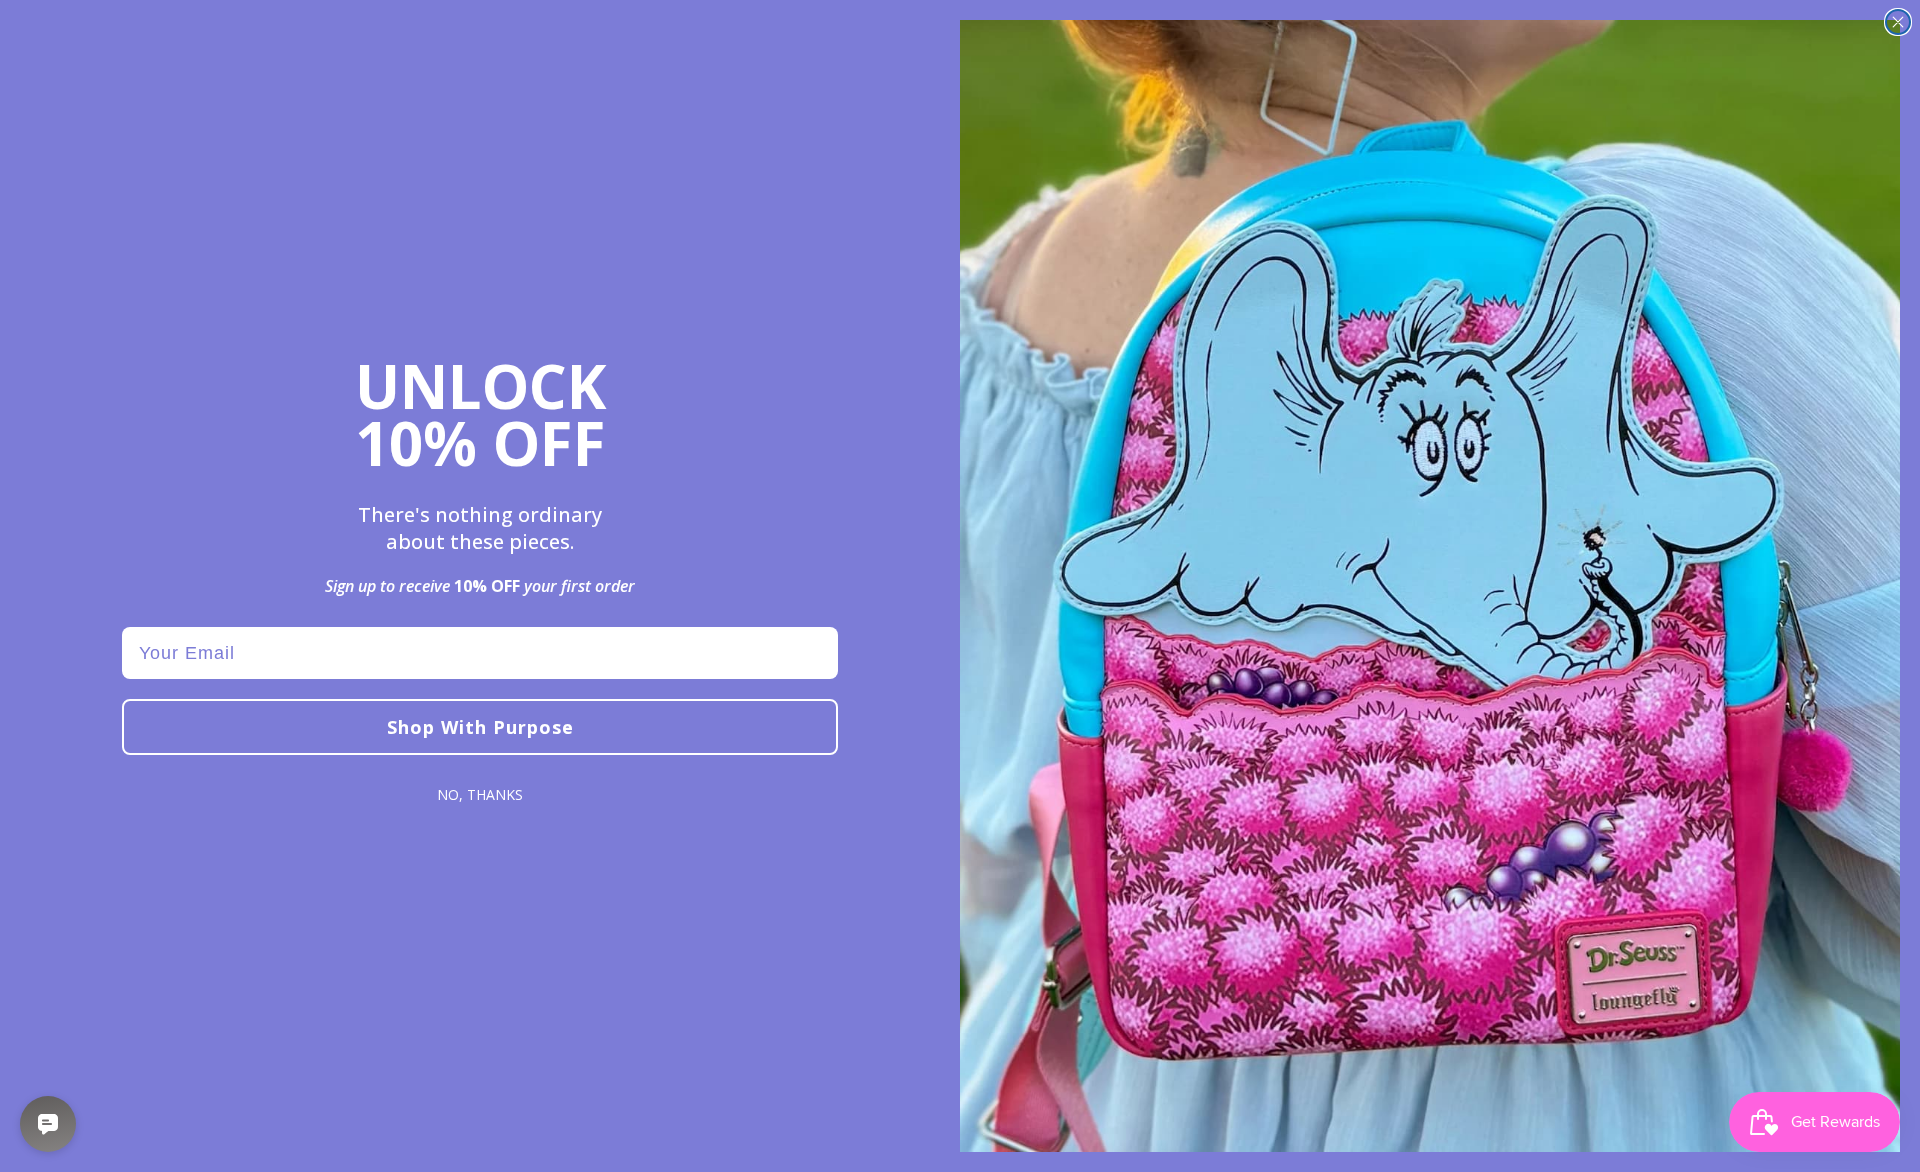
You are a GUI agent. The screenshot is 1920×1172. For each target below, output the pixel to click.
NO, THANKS (480, 794)
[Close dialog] (1898, 22)
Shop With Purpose (480, 727)
